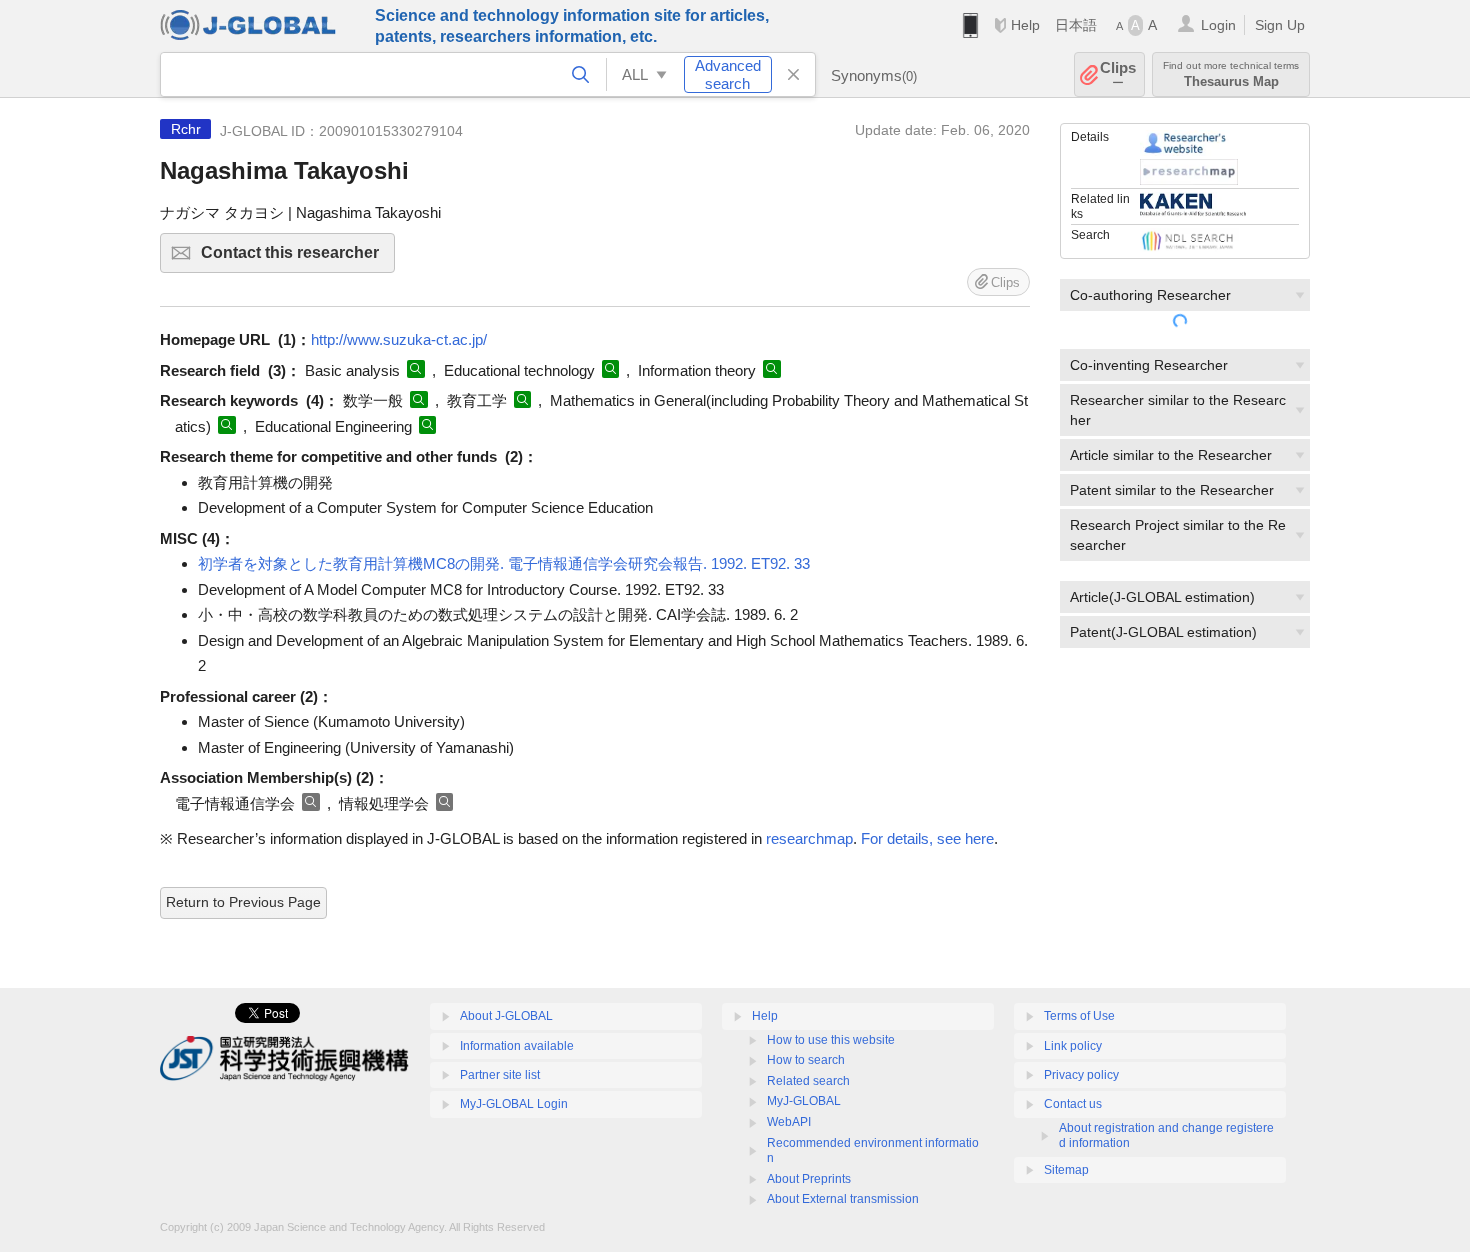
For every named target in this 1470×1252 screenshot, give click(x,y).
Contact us (1073, 1104)
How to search (806, 1060)
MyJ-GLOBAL (804, 1101)
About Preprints (809, 1179)
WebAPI (789, 1122)
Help (1025, 25)
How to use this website (831, 1040)
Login (1218, 25)
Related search (808, 1081)
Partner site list (500, 1075)
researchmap (809, 838)
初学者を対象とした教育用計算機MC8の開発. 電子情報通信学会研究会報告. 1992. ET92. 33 (504, 563)
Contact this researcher (298, 258)
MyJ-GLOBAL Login (514, 1104)
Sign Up (1280, 25)
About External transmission (843, 1199)
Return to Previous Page (243, 902)
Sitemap (1066, 1170)
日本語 (1076, 25)
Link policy (1073, 1046)
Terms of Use (1079, 1016)
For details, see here (927, 838)
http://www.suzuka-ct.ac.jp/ (399, 339)
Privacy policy (1081, 1075)
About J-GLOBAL (506, 1016)
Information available (517, 1046)
